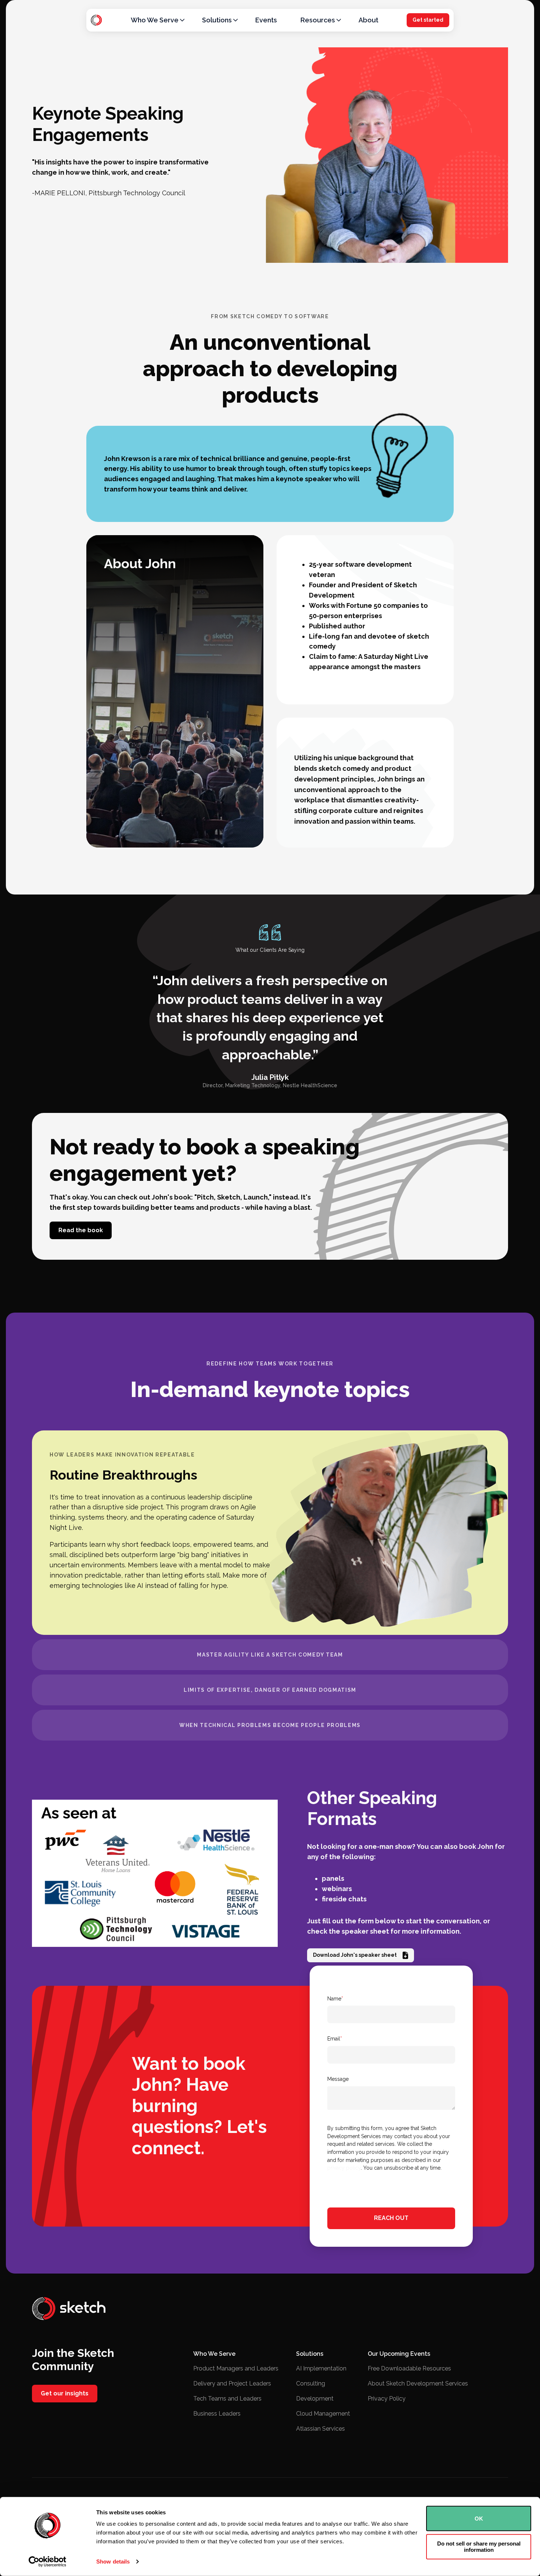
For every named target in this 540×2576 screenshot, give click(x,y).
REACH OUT (391, 2218)
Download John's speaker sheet (355, 1955)
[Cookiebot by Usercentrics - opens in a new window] (48, 2562)
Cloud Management (323, 2414)
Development (315, 2399)
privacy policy (344, 2168)
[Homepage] (96, 20)
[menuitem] (155, 20)
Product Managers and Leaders (236, 2368)
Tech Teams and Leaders (227, 2399)
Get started (428, 20)
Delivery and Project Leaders (232, 2383)
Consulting (311, 2383)
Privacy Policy (387, 2399)
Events (266, 20)
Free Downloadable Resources (409, 2368)
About (368, 20)
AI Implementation (321, 2368)
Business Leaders (217, 2414)
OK (479, 2519)
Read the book (81, 1230)
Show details (113, 2562)
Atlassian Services (321, 2429)
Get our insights (65, 2393)
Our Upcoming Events (399, 2354)
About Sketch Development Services (418, 2383)
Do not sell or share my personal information (479, 2547)
